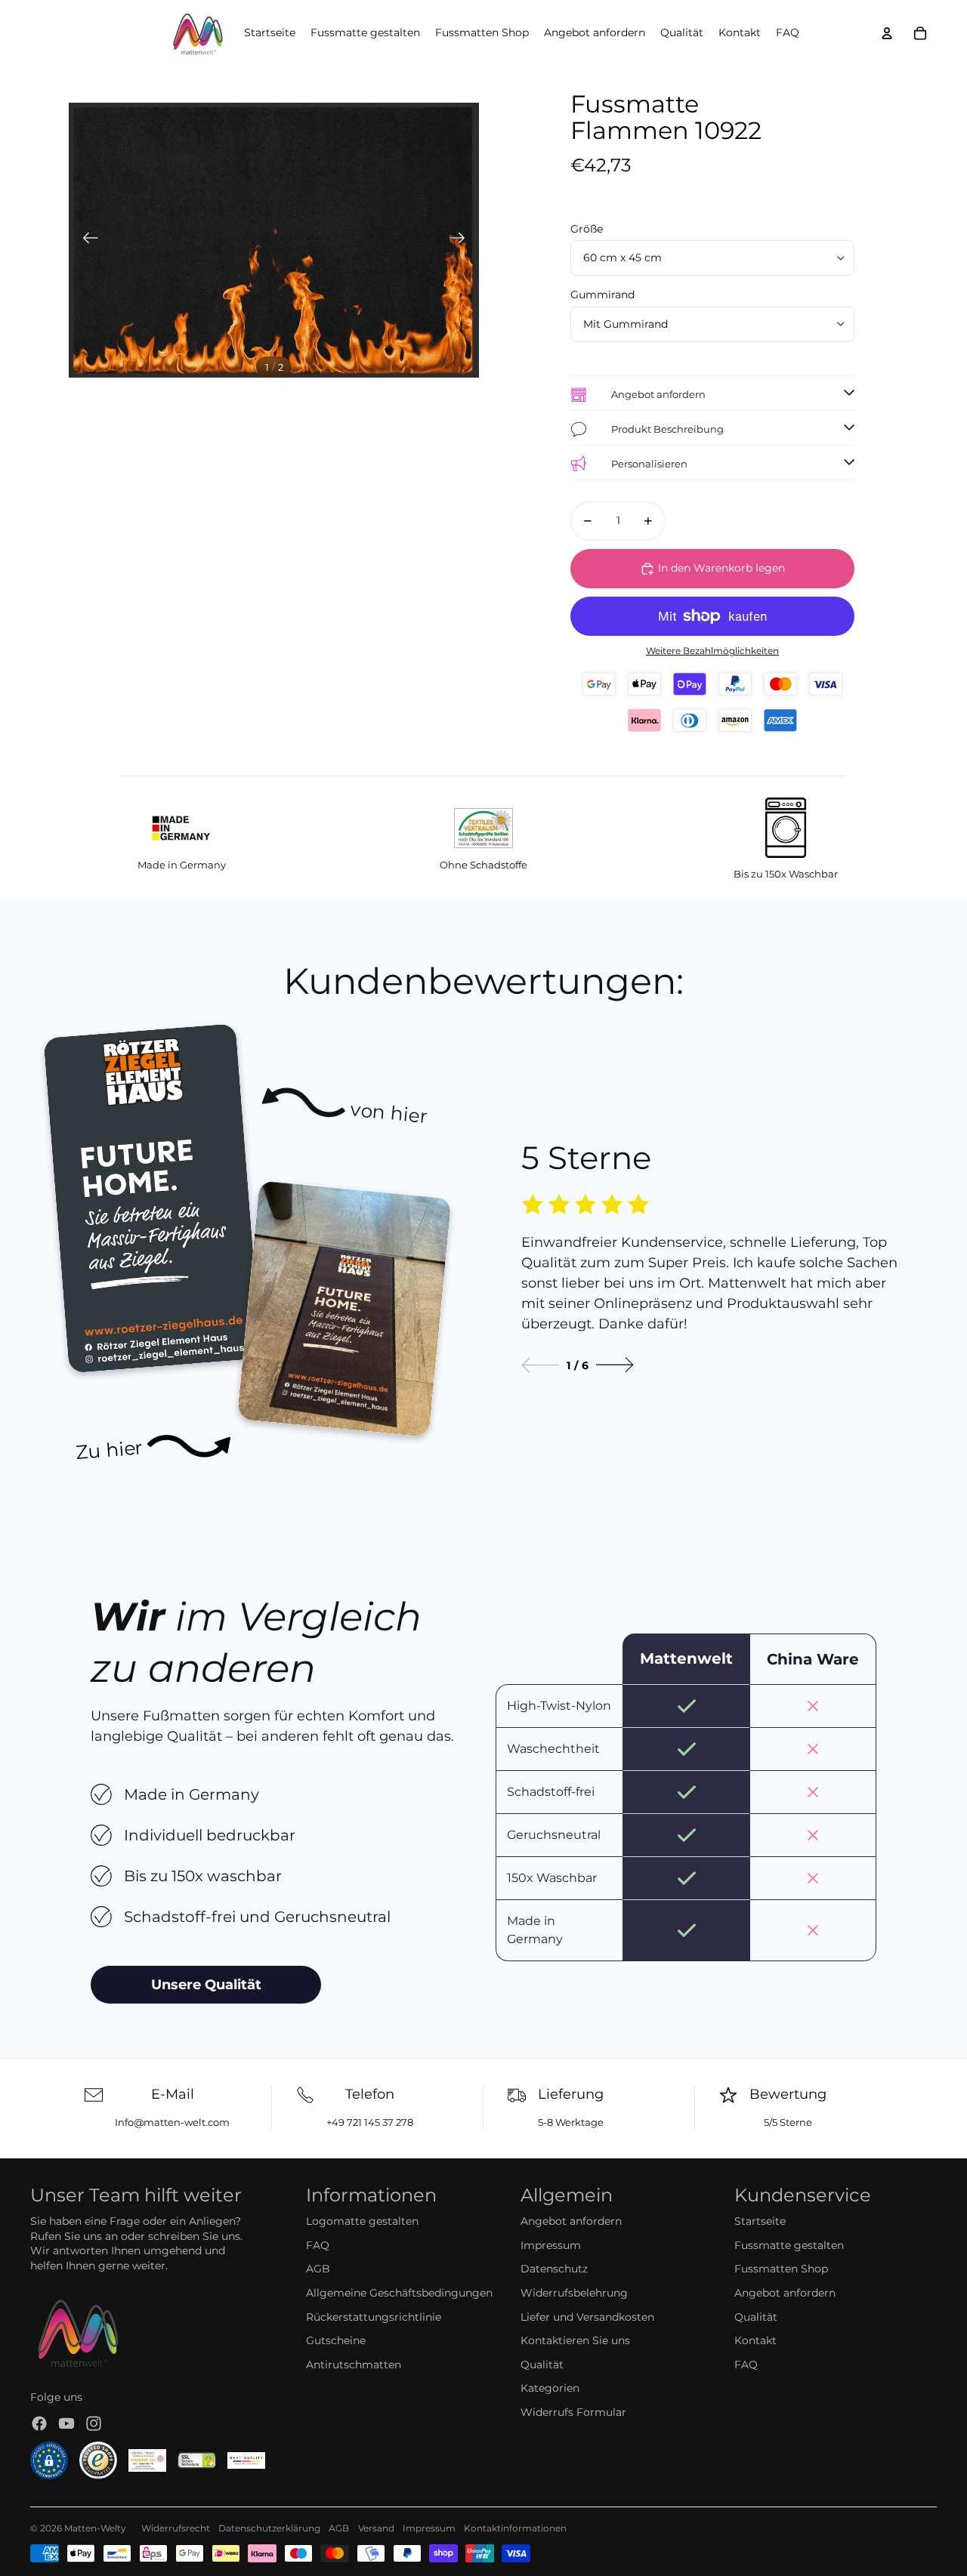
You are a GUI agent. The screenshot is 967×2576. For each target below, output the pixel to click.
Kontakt (755, 2340)
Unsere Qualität (206, 1985)
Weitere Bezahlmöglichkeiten (712, 651)
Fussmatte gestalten (789, 2245)
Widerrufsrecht (176, 2528)
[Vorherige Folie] (86, 240)
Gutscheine (336, 2340)
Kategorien (550, 2388)
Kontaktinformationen (515, 2528)
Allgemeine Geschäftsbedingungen (399, 2293)
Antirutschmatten (354, 2365)
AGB (318, 2269)
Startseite (760, 2221)
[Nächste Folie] (462, 240)
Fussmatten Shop (781, 2269)
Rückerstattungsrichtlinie (374, 2317)
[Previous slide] (540, 1365)
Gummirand (602, 295)
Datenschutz (554, 2269)
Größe (587, 229)
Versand (376, 2528)
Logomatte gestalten (362, 2221)
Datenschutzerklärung (269, 2528)
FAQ (318, 2245)
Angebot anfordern (571, 2221)
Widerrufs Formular (573, 2412)
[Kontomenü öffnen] (887, 33)
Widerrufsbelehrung (574, 2293)
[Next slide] (615, 1365)
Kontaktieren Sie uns (575, 2340)
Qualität (542, 2365)
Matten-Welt (93, 2528)
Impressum (551, 2245)
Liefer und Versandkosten (587, 2317)
